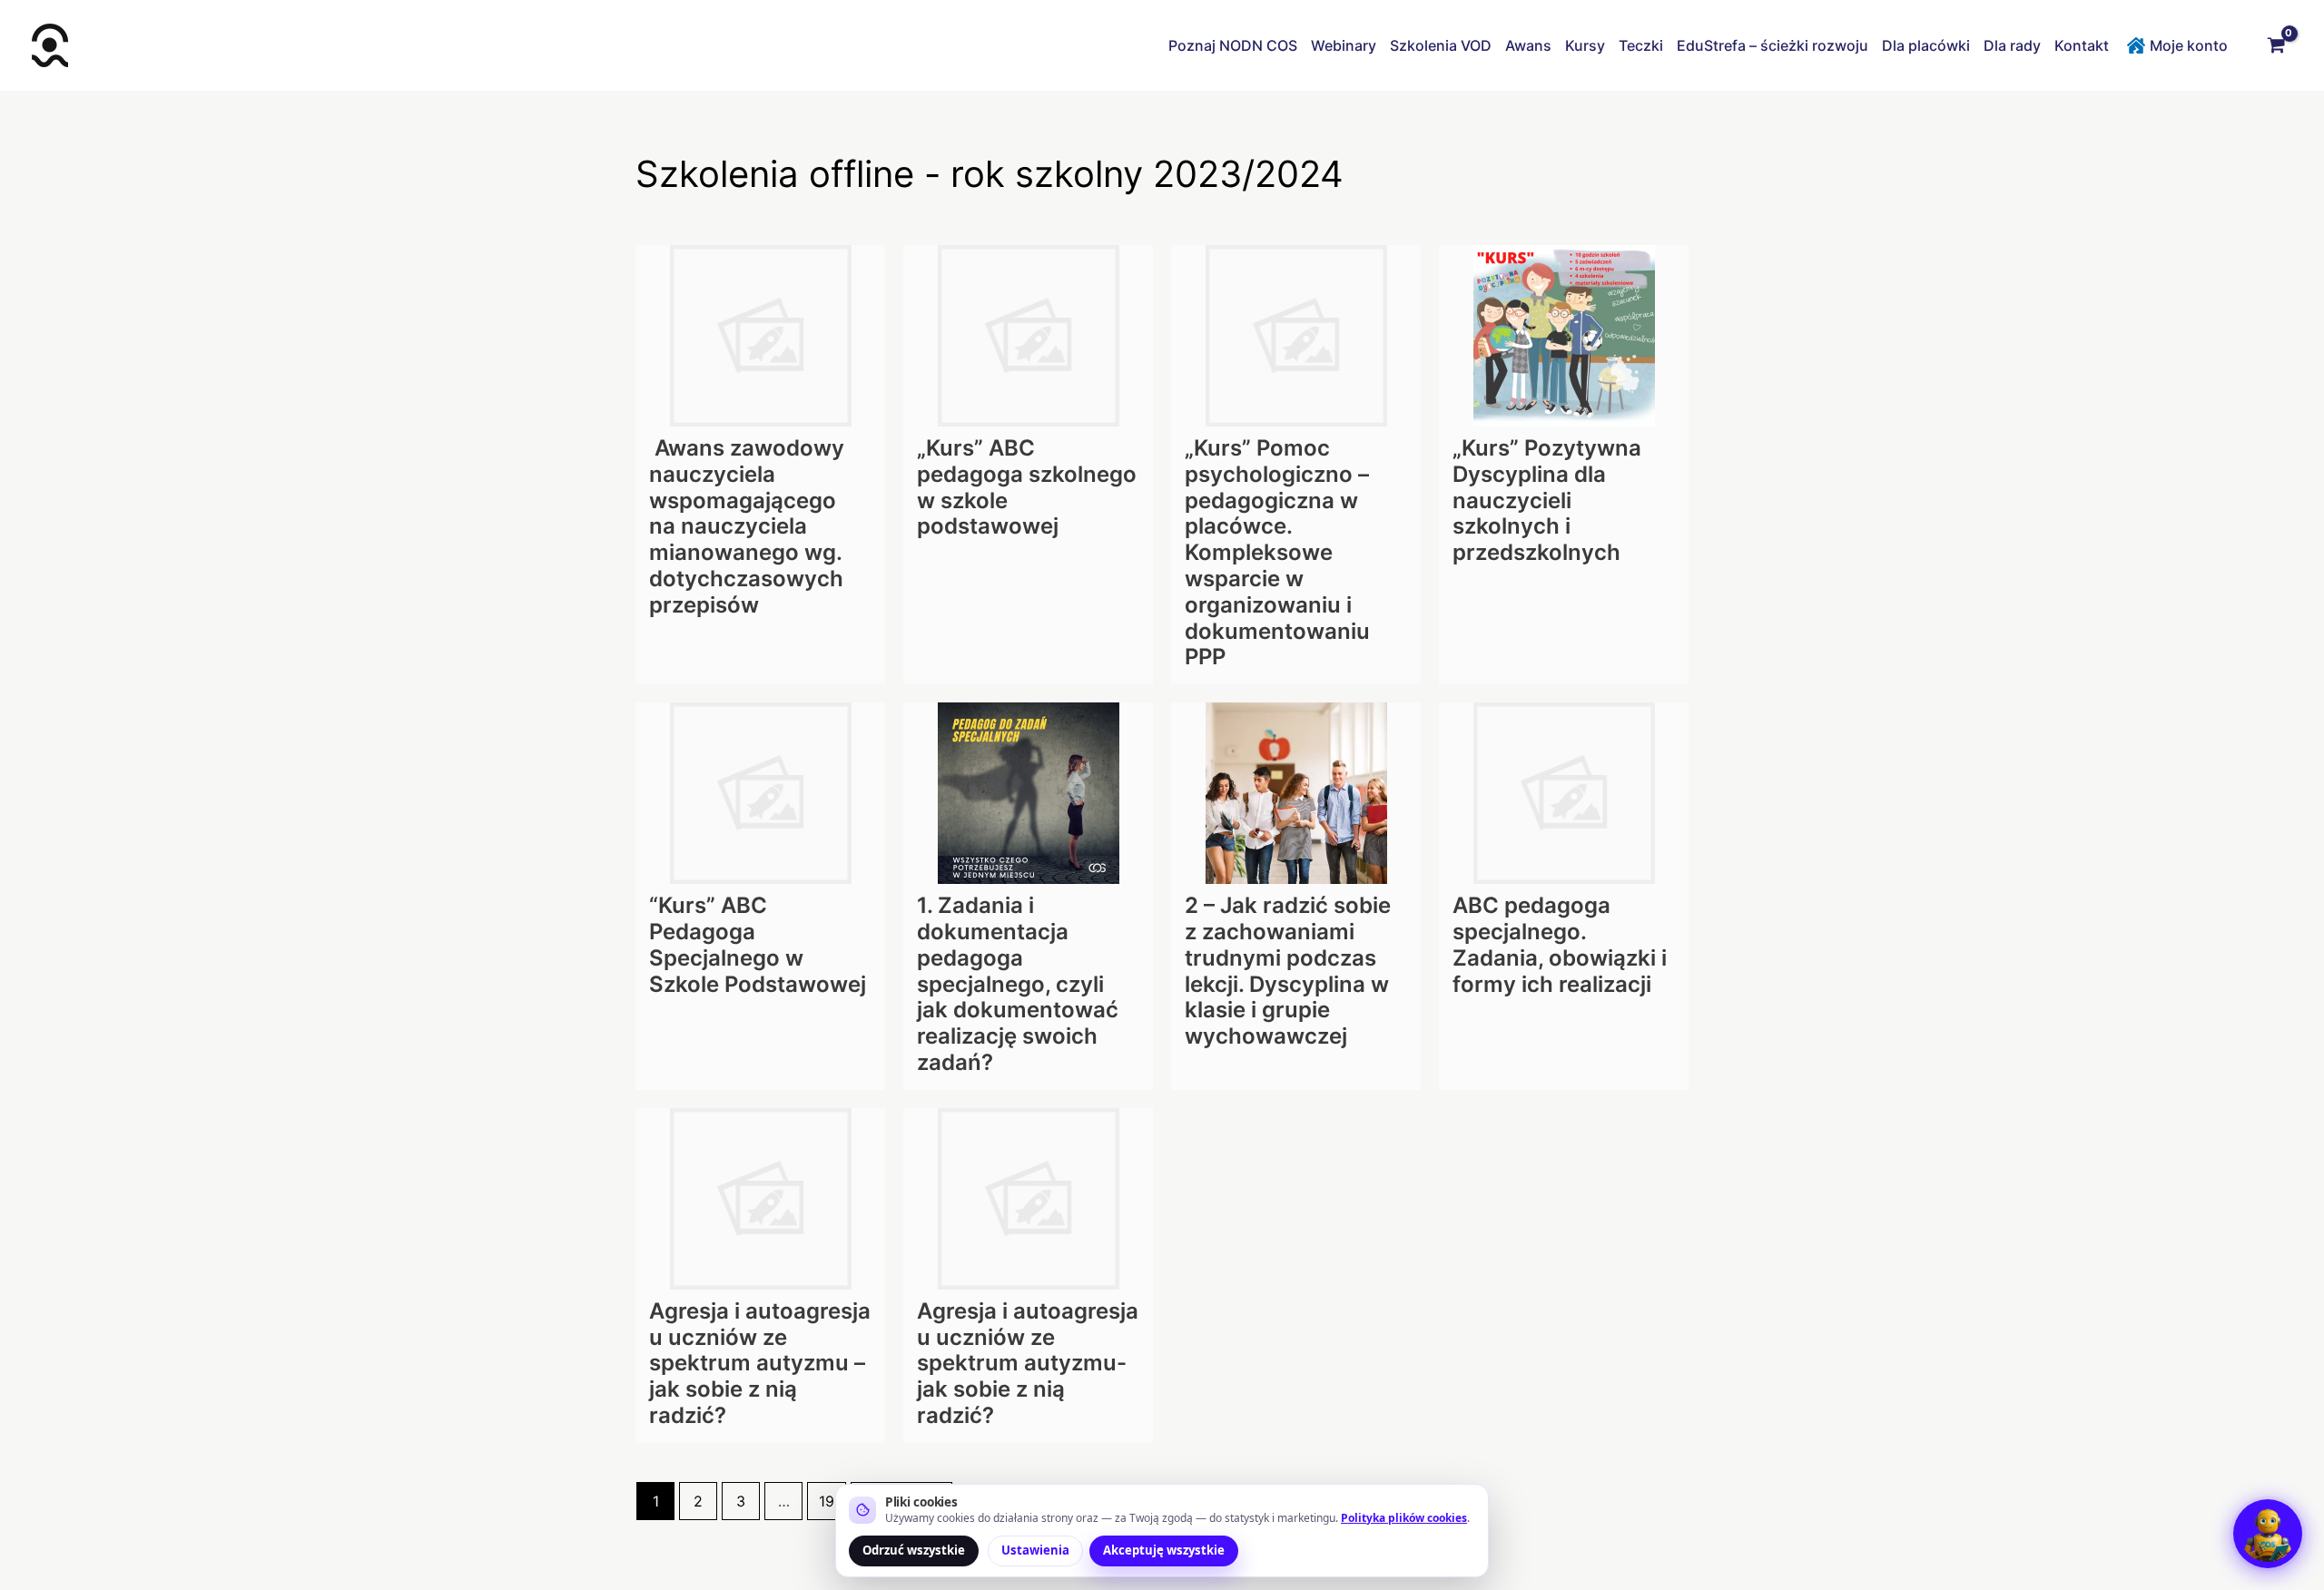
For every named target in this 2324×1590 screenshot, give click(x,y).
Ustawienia (1035, 1550)
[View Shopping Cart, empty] (2276, 45)
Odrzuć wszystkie (914, 1550)
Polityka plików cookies (1404, 1518)
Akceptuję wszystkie (1164, 1550)
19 (827, 1501)
